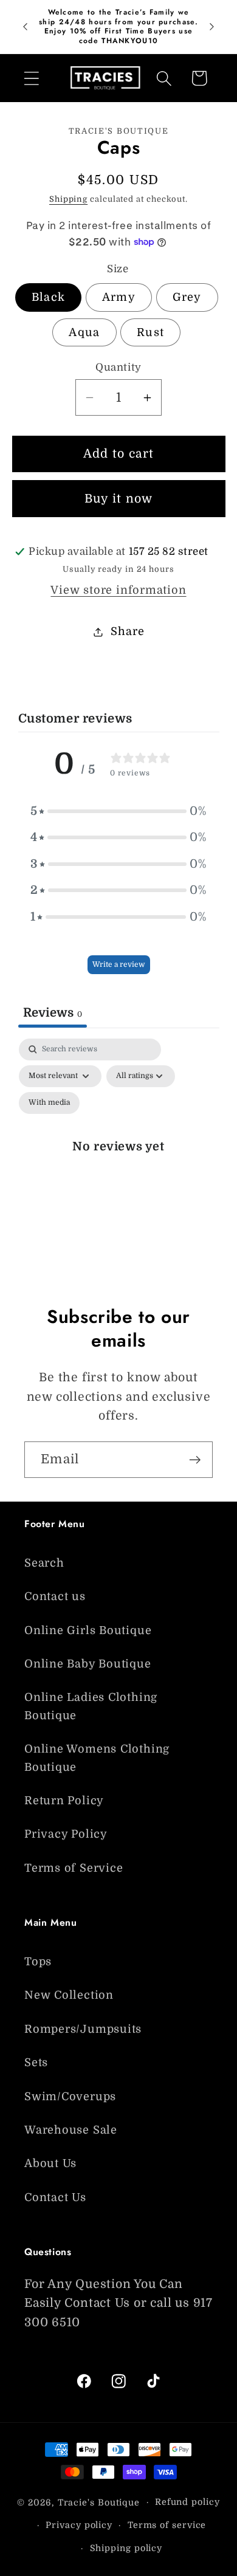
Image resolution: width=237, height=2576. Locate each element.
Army (119, 297)
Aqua (84, 332)
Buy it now (119, 499)
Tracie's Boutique (99, 2502)
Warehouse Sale (71, 2130)
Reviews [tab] (53, 1013)
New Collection (69, 1995)
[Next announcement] (212, 27)
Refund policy (187, 2502)
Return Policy (64, 1801)
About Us (50, 2163)
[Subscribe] (195, 1460)
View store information (118, 590)
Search (44, 1563)
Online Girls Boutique (88, 1630)
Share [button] (127, 631)
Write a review (119, 964)
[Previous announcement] (26, 27)
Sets (36, 2063)
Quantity (118, 367)
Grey (187, 297)
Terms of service (167, 2525)
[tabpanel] (119, 1159)
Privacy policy (79, 2525)
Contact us (55, 1596)
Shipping (68, 199)
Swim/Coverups (70, 2097)
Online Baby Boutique (88, 1664)
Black (49, 297)
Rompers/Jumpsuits (83, 2029)
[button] (31, 78)
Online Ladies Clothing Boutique (91, 1706)
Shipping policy (126, 2548)
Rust (150, 332)
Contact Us (55, 2197)
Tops (38, 1962)
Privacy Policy (66, 1834)
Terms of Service (74, 1868)
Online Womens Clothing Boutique (97, 1758)
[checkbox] (49, 1103)
